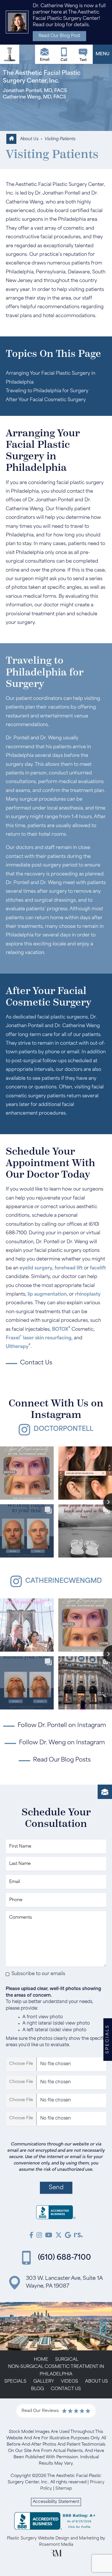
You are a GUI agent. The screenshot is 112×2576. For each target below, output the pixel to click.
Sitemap (64, 2489)
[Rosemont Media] (56, 2555)
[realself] (78, 2236)
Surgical (67, 2360)
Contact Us (66, 2389)
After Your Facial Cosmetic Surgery (46, 400)
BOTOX (60, 1330)
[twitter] (59, 2236)
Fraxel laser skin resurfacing (39, 1338)
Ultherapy (17, 1347)
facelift (98, 1268)
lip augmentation (47, 1294)
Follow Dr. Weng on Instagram (62, 1743)
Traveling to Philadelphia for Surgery (47, 391)
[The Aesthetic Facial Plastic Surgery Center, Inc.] (56, 2214)
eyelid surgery (36, 1268)
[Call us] (64, 54)
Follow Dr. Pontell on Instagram (62, 1726)
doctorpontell (63, 1429)
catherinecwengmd (64, 1581)
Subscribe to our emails (38, 1974)
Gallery (44, 2382)
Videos (69, 2382)
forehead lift (69, 1268)
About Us (29, 139)
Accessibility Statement (56, 2502)
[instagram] (39, 2236)
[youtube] (49, 2236)
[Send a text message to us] (83, 54)
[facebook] (31, 2236)
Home (41, 2360)
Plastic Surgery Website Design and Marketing (53, 2538)
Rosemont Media (56, 2545)
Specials (15, 2382)
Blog (37, 2389)
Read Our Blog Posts (62, 1760)
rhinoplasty (88, 1294)
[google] (68, 2236)
